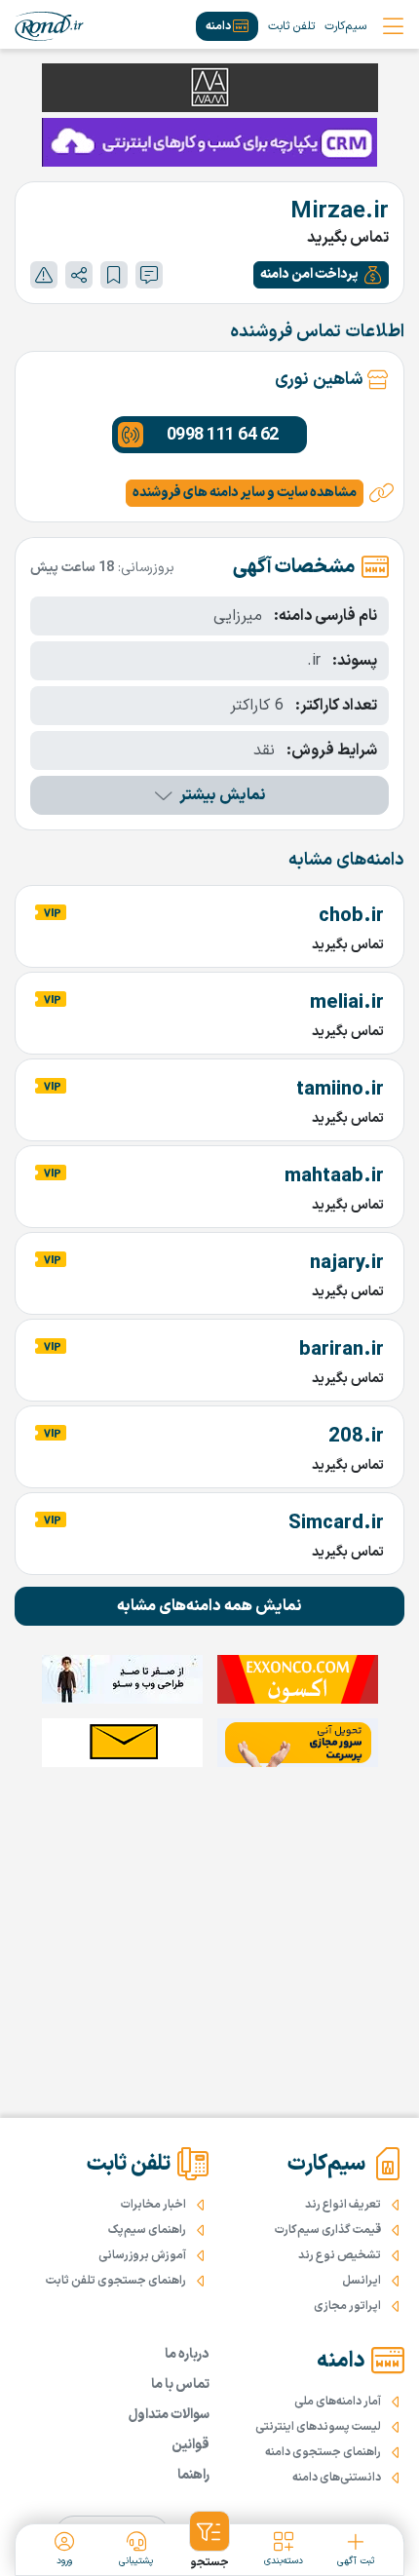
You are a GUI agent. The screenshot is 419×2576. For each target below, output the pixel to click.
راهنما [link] (193, 2475)
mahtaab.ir (334, 1176)
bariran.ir (342, 1350)
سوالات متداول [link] (169, 2415)
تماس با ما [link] (180, 2384)
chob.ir (351, 916)
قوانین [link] (190, 2445)
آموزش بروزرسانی (142, 2255)
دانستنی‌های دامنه (337, 2478)
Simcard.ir (336, 1523)
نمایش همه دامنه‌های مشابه (209, 1606)
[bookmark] (114, 275)
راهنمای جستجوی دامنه (323, 2452)
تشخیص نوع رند (340, 2255)
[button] (321, 275)
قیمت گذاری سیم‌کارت (328, 2230)
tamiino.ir (340, 1090)
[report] (44, 275)
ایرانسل (362, 2281)
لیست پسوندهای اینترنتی (318, 2427)
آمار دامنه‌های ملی (338, 2402)
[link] (49, 26)
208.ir (356, 1437)
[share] (79, 275)
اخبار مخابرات (153, 2205)
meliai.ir (347, 1003)
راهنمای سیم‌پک (147, 2230)
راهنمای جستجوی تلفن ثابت (116, 2281)
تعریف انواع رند (343, 2205)
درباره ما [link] (187, 2354)
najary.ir (347, 1263)
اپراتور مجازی (347, 2306)
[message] (149, 275)
